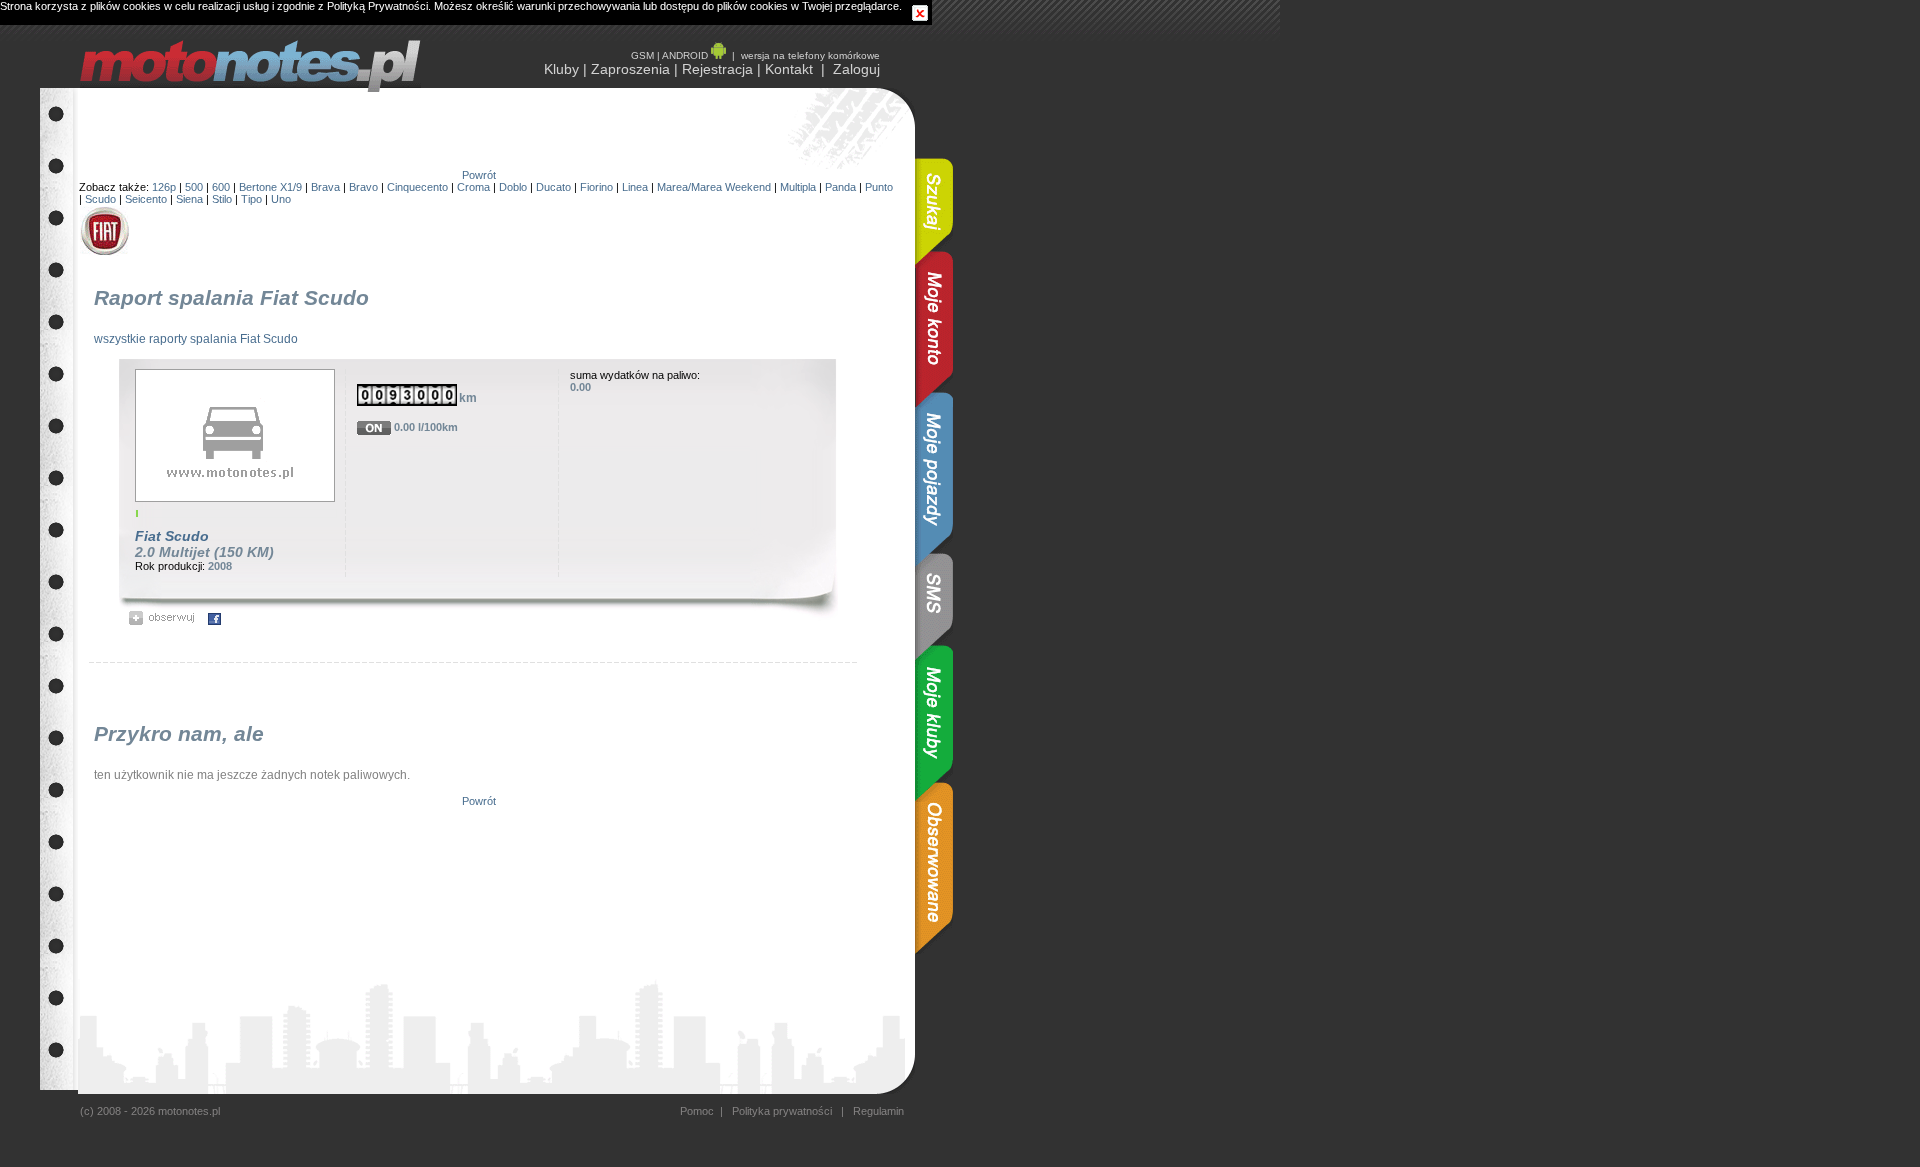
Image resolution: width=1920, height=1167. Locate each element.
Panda (840, 187)
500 (194, 187)
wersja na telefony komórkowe (810, 55)
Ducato (553, 187)
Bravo (363, 187)
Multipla (798, 187)
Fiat (148, 536)
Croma (473, 187)
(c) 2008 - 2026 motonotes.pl (150, 1111)
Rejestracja (717, 69)
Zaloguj (856, 69)
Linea (635, 187)
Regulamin (877, 1111)
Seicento (146, 199)
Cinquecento (417, 187)
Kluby (561, 69)
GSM (642, 55)
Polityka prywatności (782, 1111)
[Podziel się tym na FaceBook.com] (214, 621)
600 (221, 187)
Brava (325, 187)
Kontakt (789, 69)
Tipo (251, 199)
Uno (281, 199)
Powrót (479, 175)
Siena (189, 199)
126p (164, 187)
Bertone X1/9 (270, 187)
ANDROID (686, 55)
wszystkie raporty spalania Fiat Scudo (196, 339)
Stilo (222, 199)
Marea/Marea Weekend (714, 187)
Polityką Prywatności (377, 6)
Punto (879, 187)
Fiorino (596, 187)
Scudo (100, 199)
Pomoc (697, 1111)
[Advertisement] (1015, 388)
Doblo (513, 187)
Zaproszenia (630, 69)
